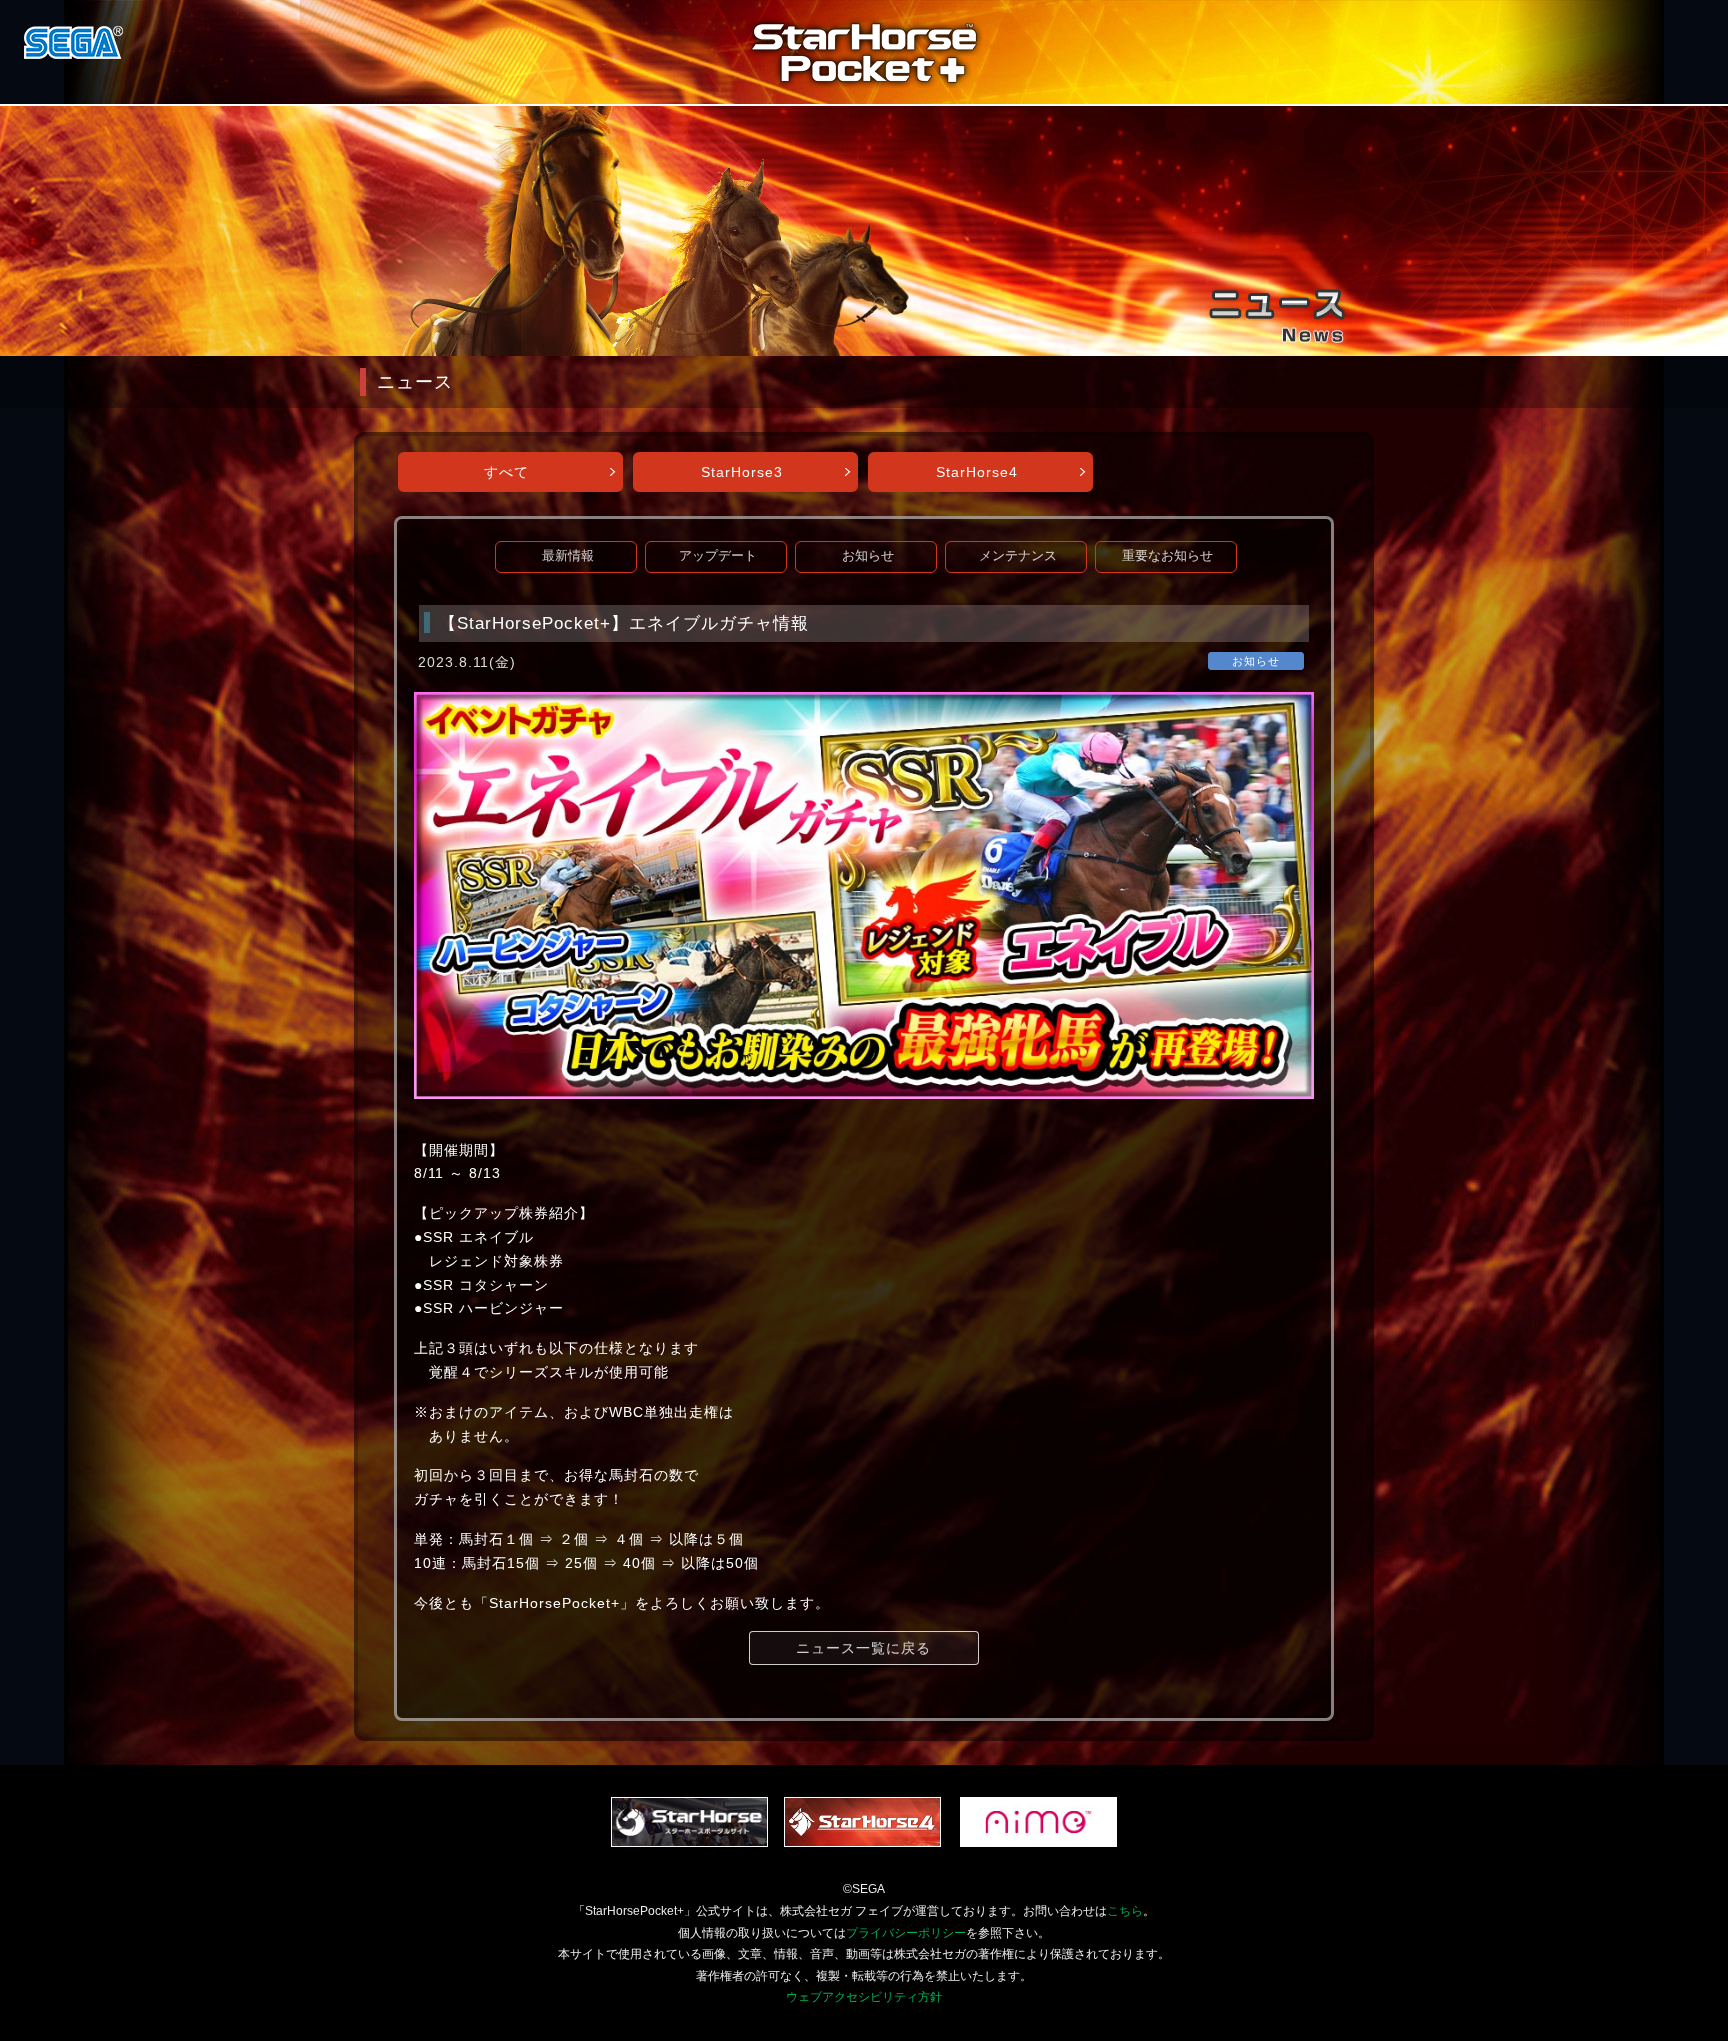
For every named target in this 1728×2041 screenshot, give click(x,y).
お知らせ (868, 556)
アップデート (718, 556)
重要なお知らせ (1167, 556)
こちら (1125, 1911)
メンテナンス (1018, 556)
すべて (506, 472)
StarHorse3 (742, 472)
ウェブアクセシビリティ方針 (864, 1997)
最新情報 (568, 556)
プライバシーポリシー (906, 1933)
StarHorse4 (977, 472)
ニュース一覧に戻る (863, 1648)
